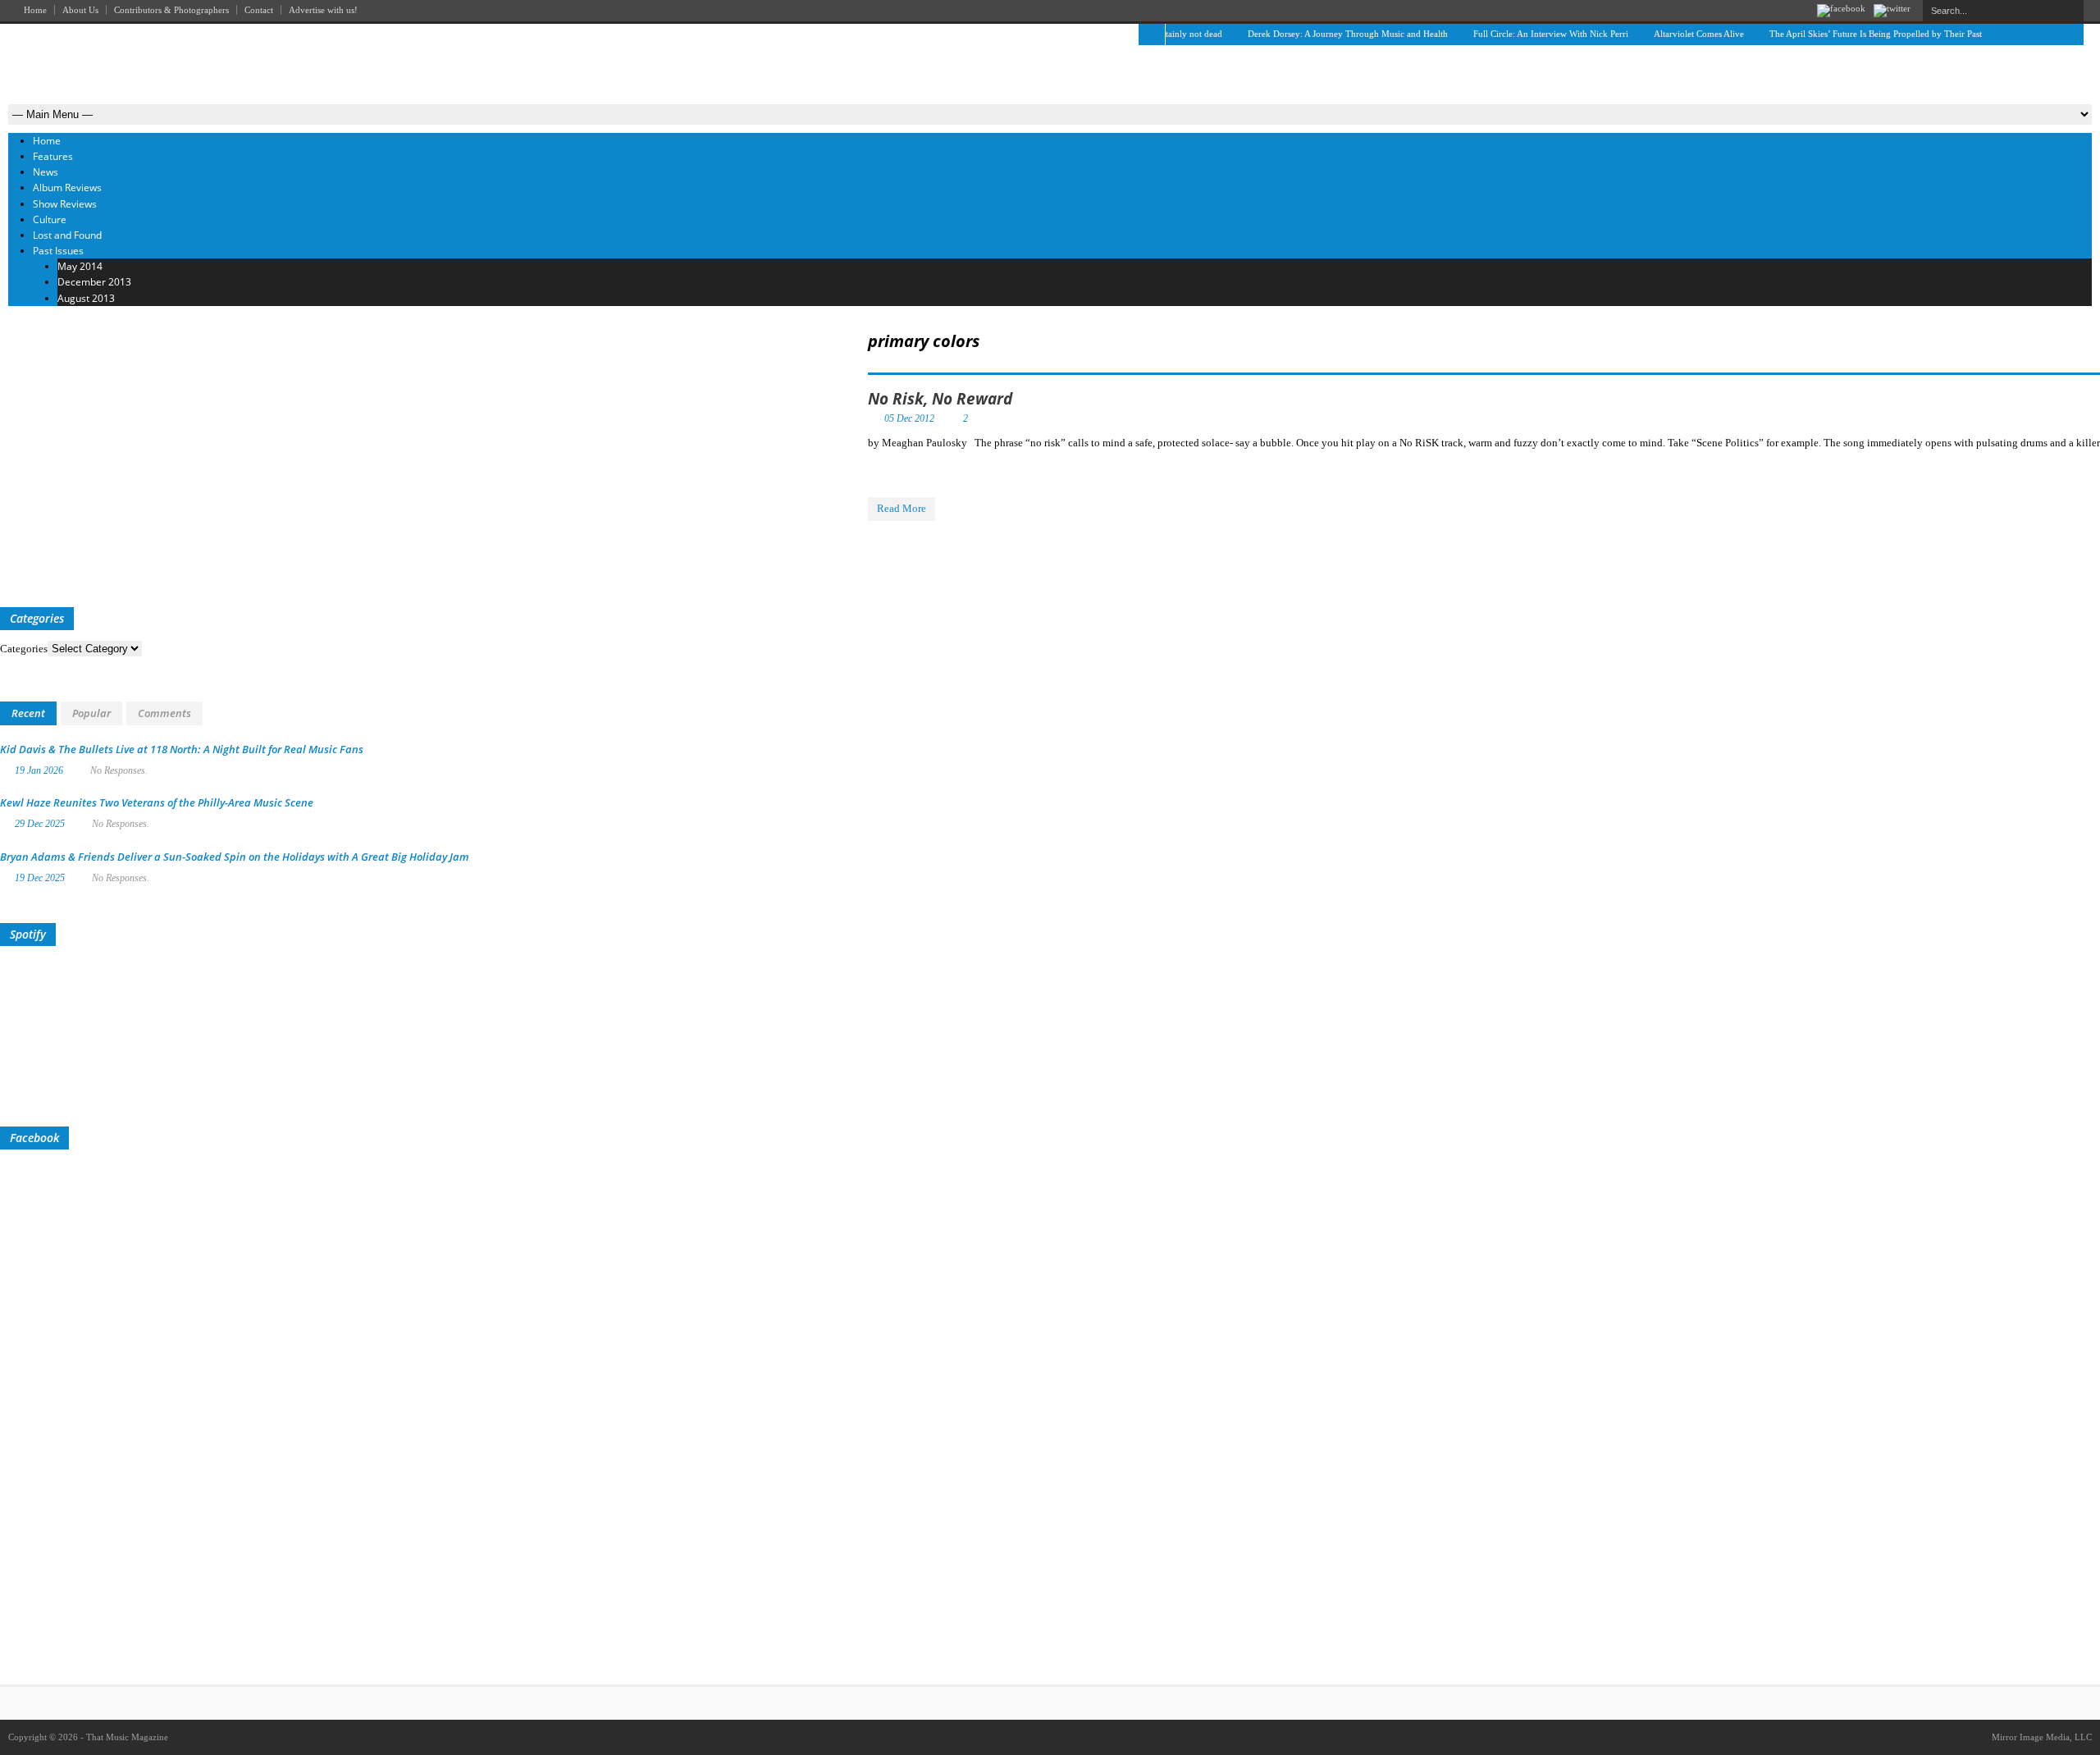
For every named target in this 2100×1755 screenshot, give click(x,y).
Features (53, 156)
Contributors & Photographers (171, 10)
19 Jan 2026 (39, 770)
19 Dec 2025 (40, 878)
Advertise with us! (323, 10)
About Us (80, 10)
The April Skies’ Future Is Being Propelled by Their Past (1849, 34)
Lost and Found (67, 235)
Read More (902, 508)
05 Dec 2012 (909, 418)
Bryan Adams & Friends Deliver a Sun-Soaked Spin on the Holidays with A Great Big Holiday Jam (235, 857)
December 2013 (94, 282)
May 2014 (80, 266)
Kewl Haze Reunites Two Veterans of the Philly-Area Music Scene (157, 802)
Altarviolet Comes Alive (1672, 34)
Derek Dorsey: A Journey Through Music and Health (1321, 34)
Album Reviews (67, 187)
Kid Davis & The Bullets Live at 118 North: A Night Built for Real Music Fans (182, 749)
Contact (259, 10)
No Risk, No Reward (940, 399)
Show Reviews (65, 204)
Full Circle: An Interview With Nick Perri (1524, 34)
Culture (50, 219)
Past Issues (58, 251)
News (46, 172)
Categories (24, 649)
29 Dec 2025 (40, 824)
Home (35, 10)
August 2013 (86, 298)
